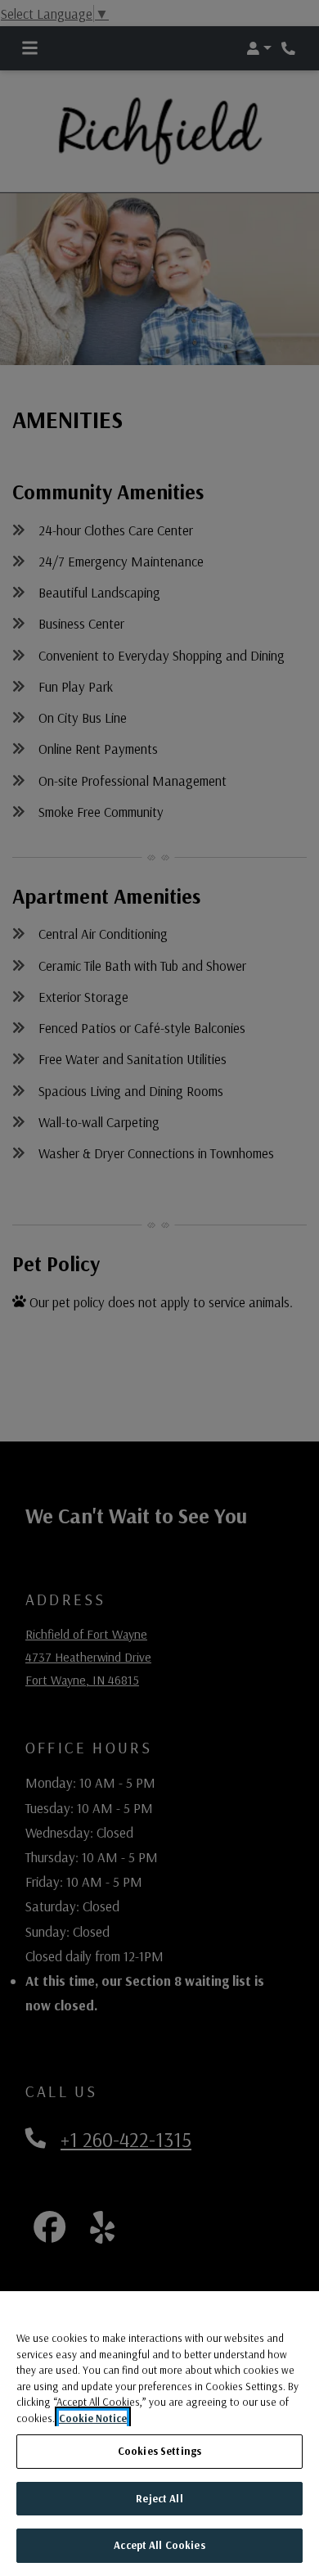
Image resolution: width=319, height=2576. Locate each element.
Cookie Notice (93, 2418)
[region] (159, 2434)
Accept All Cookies (159, 2545)
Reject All (159, 2498)
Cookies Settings (159, 2451)
